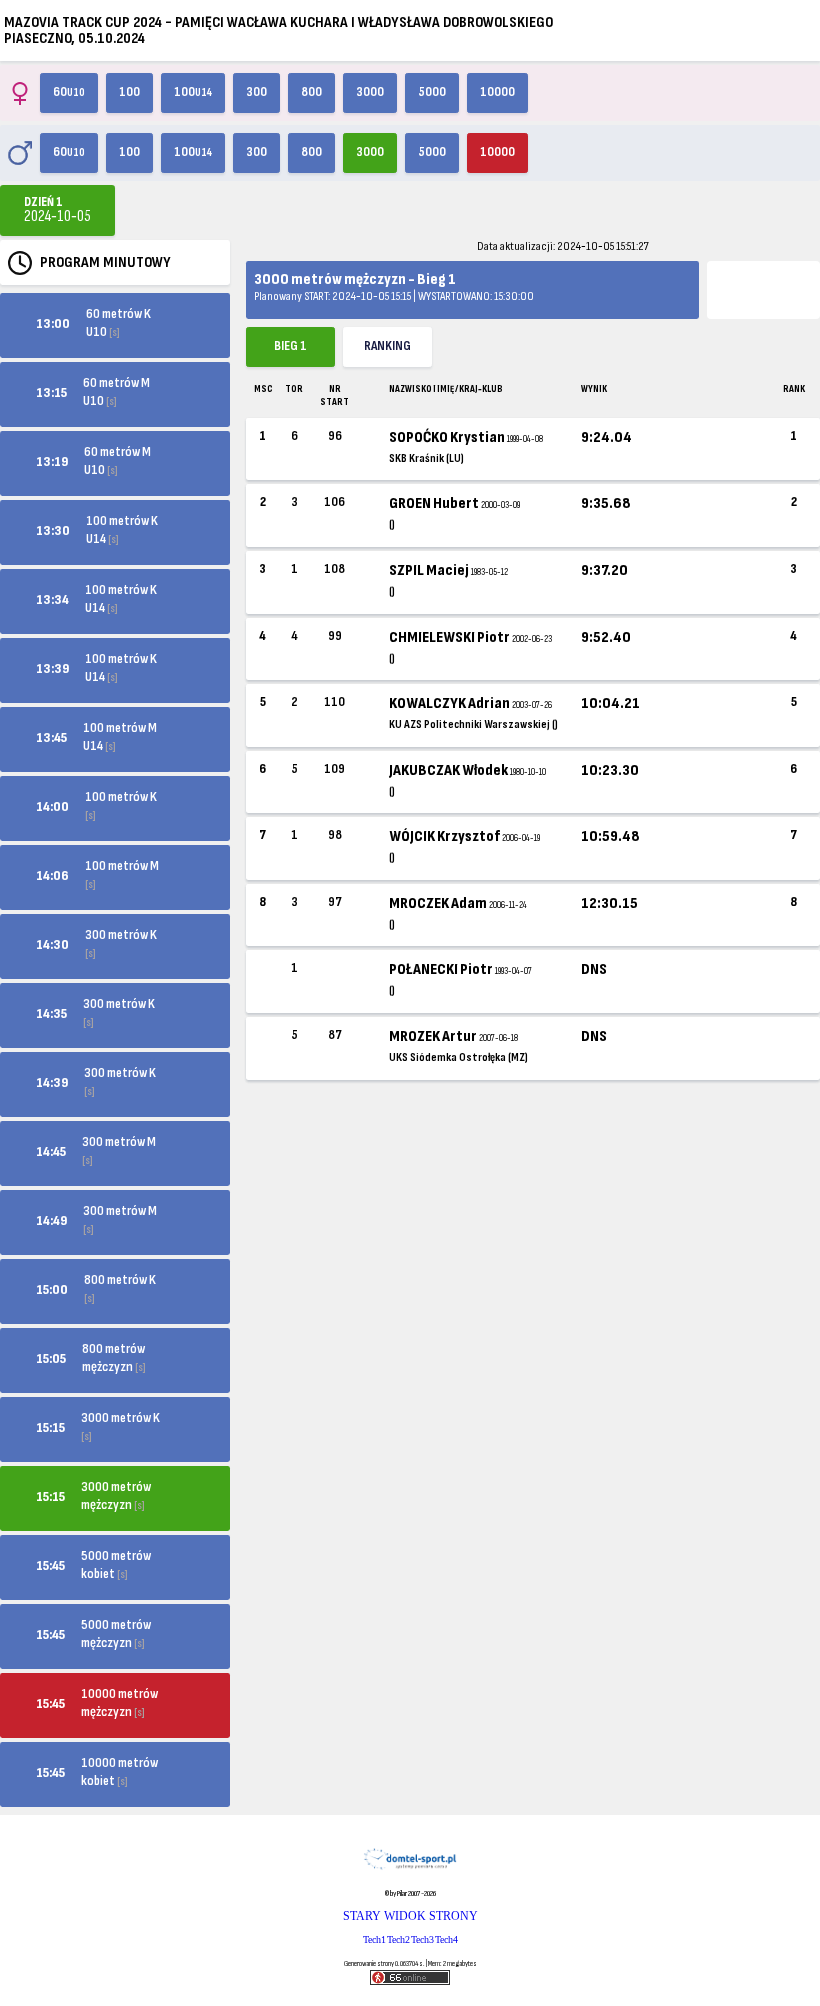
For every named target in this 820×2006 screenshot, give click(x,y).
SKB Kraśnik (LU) (426, 458)
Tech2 (398, 1939)
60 (69, 92)
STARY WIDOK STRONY (410, 1916)
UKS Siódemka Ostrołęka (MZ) (458, 1057)
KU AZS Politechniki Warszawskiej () (473, 724)
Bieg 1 (290, 346)
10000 (497, 92)
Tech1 (374, 1939)
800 (311, 92)
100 (129, 92)
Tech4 (446, 1939)
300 (256, 92)
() (392, 524)
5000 (432, 92)
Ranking (387, 346)
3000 (370, 92)
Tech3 (422, 1939)
